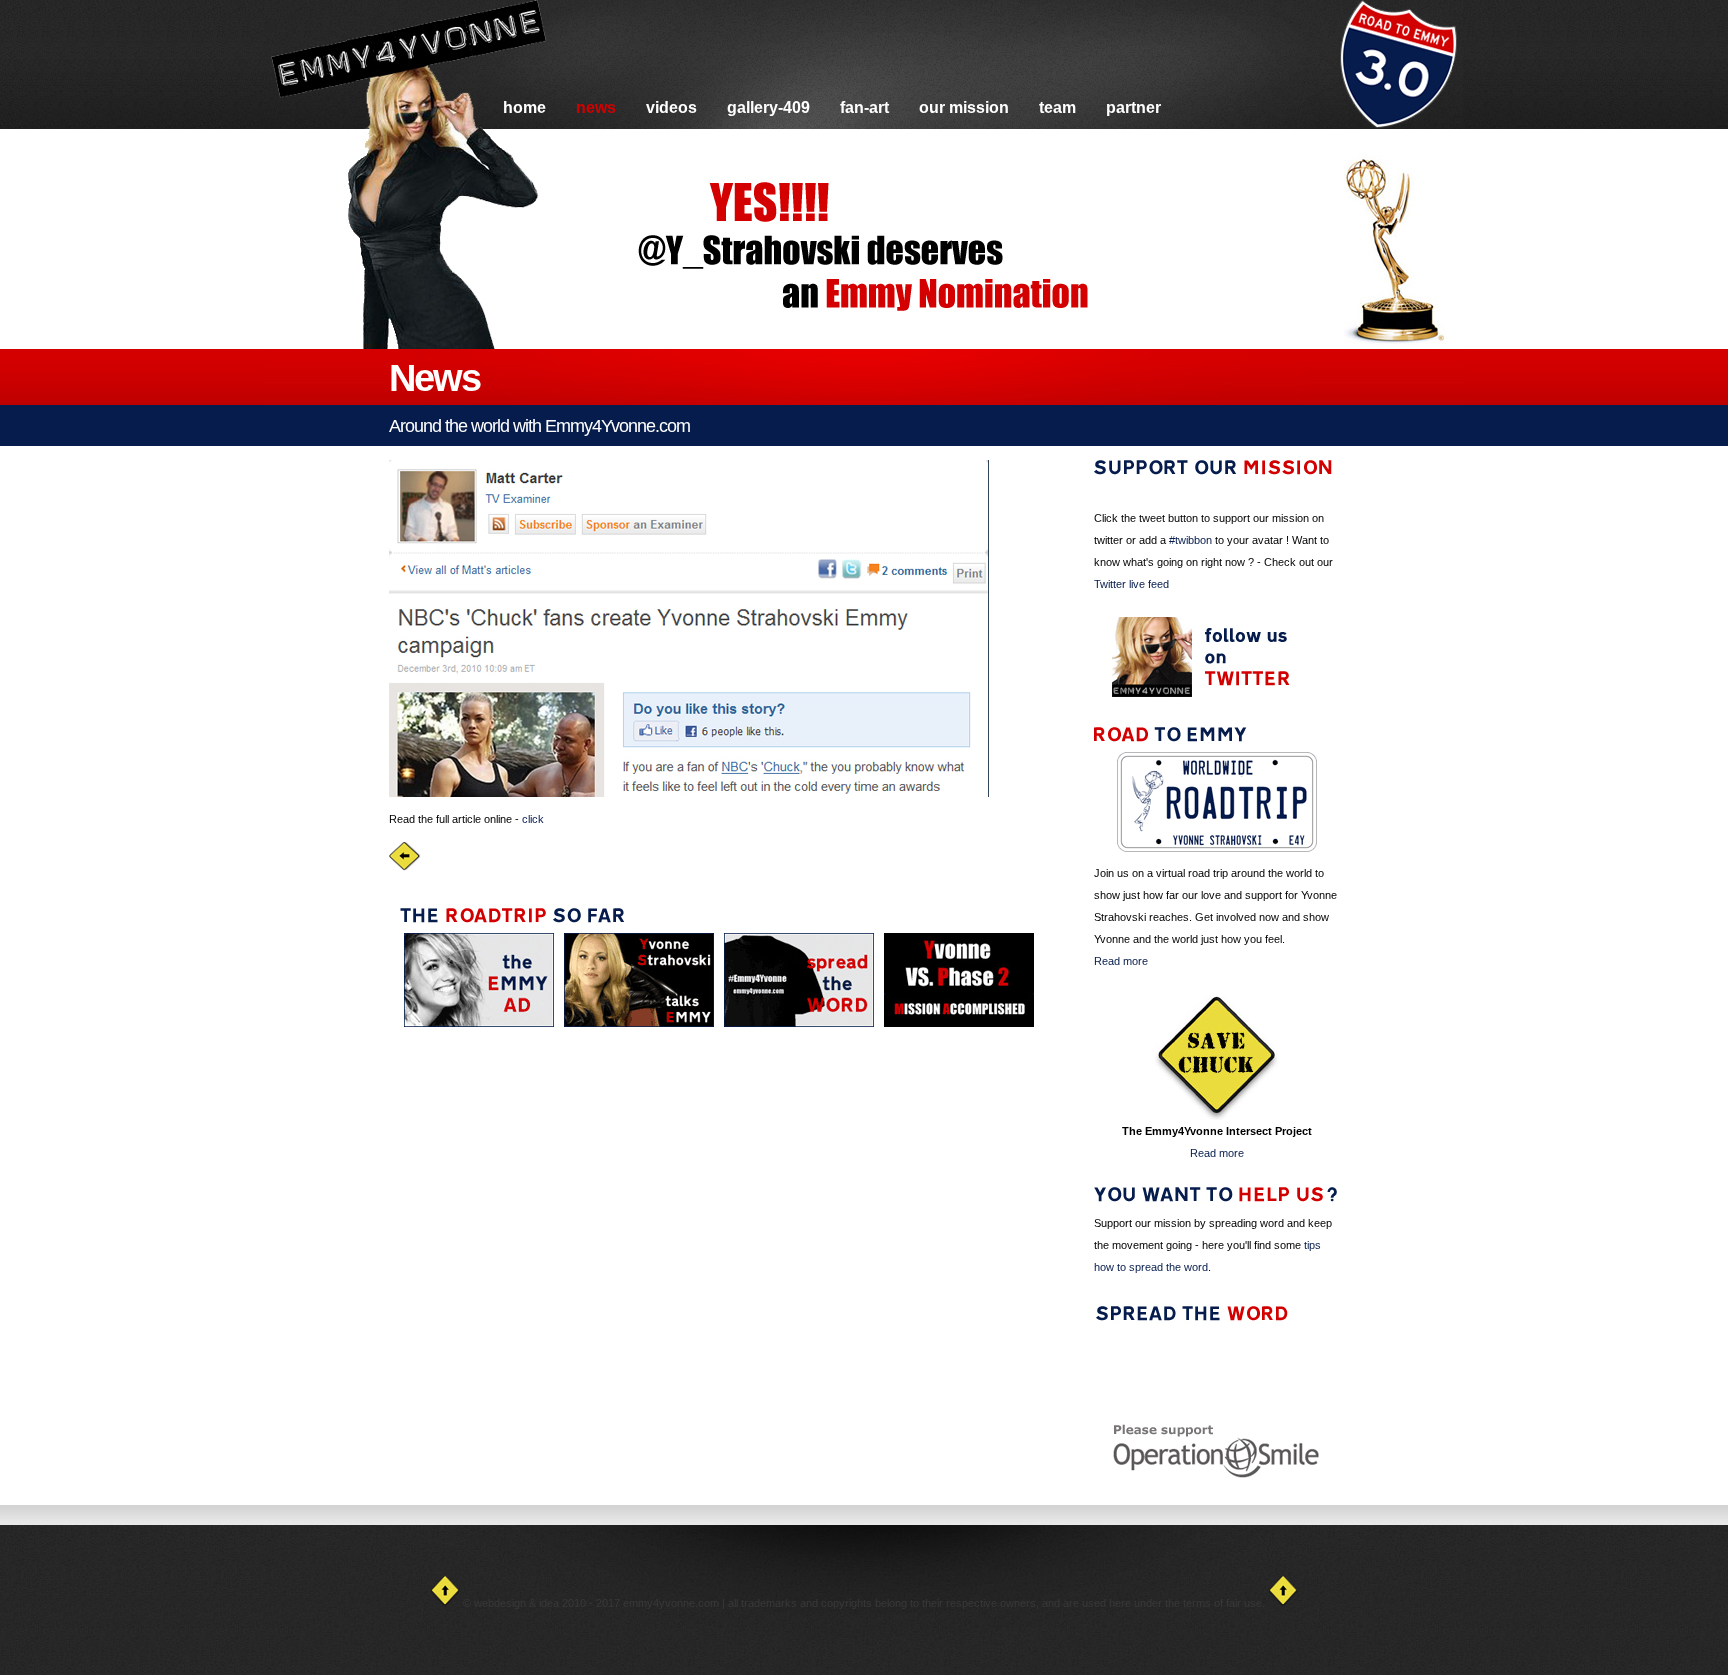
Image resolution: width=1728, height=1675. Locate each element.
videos (671, 107)
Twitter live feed (1131, 584)
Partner (1133, 107)
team (1057, 107)
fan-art (864, 107)
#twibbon (1190, 540)
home (524, 107)
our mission (964, 107)
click (533, 819)
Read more (1121, 961)
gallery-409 (768, 107)
